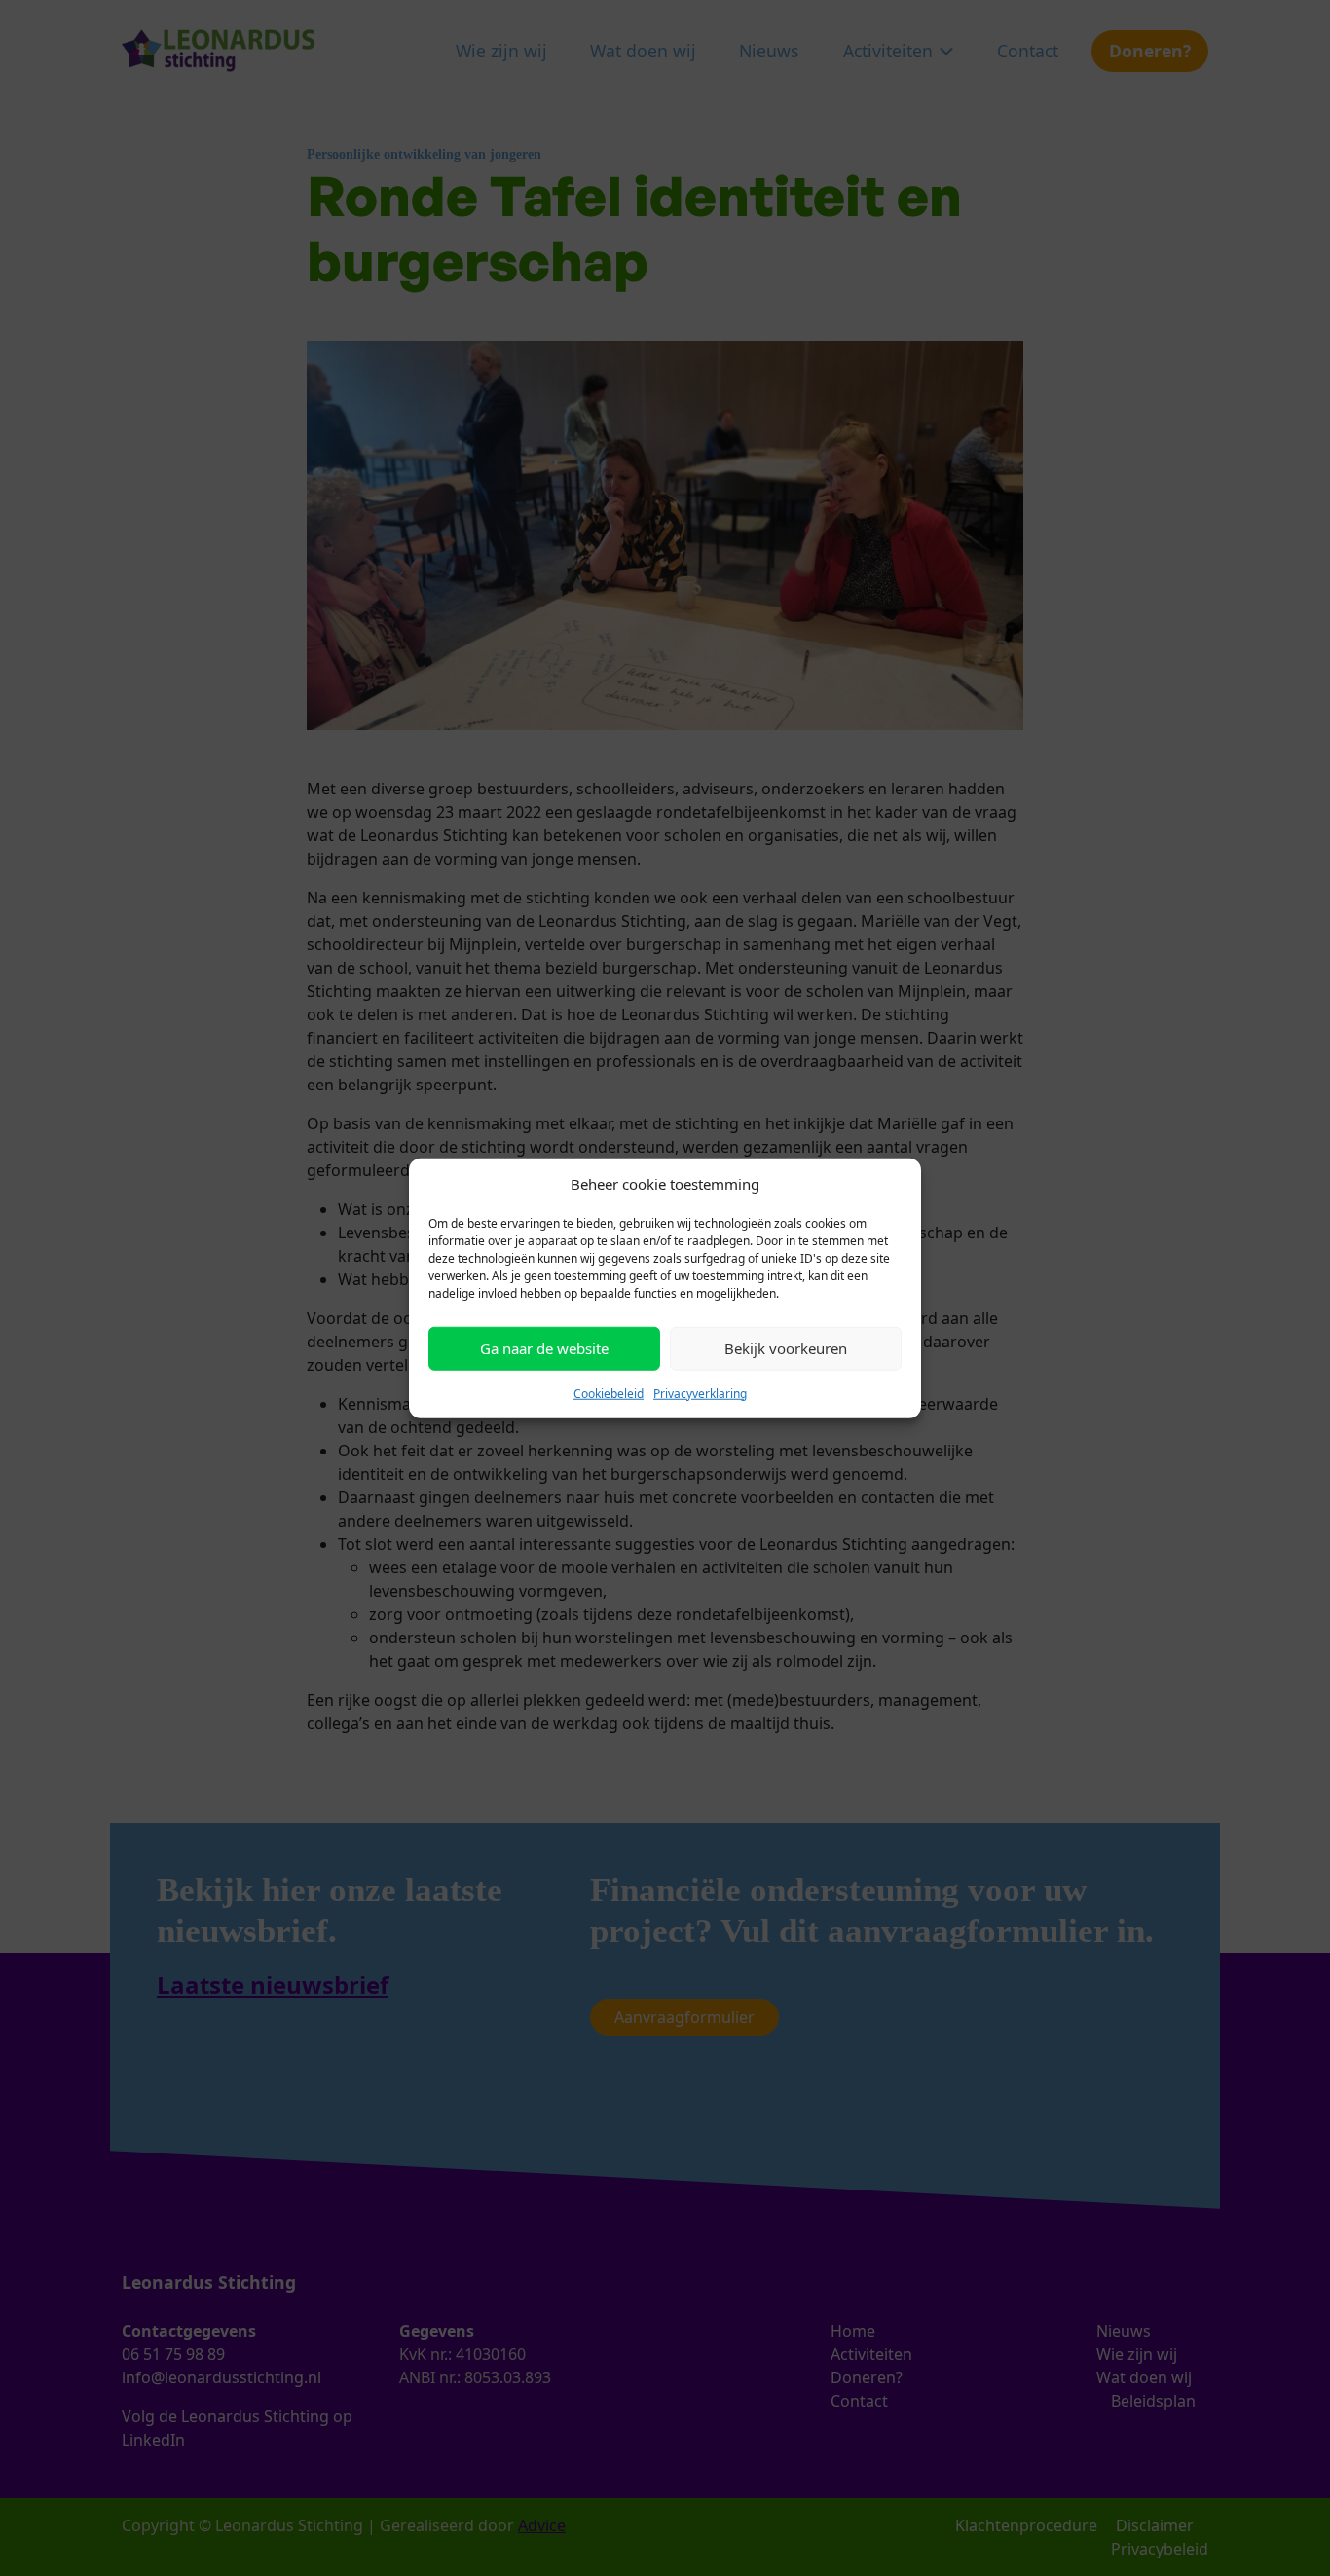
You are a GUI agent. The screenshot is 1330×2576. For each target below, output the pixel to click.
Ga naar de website (544, 1348)
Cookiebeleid (609, 1393)
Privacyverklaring (700, 1393)
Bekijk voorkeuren (786, 1348)
